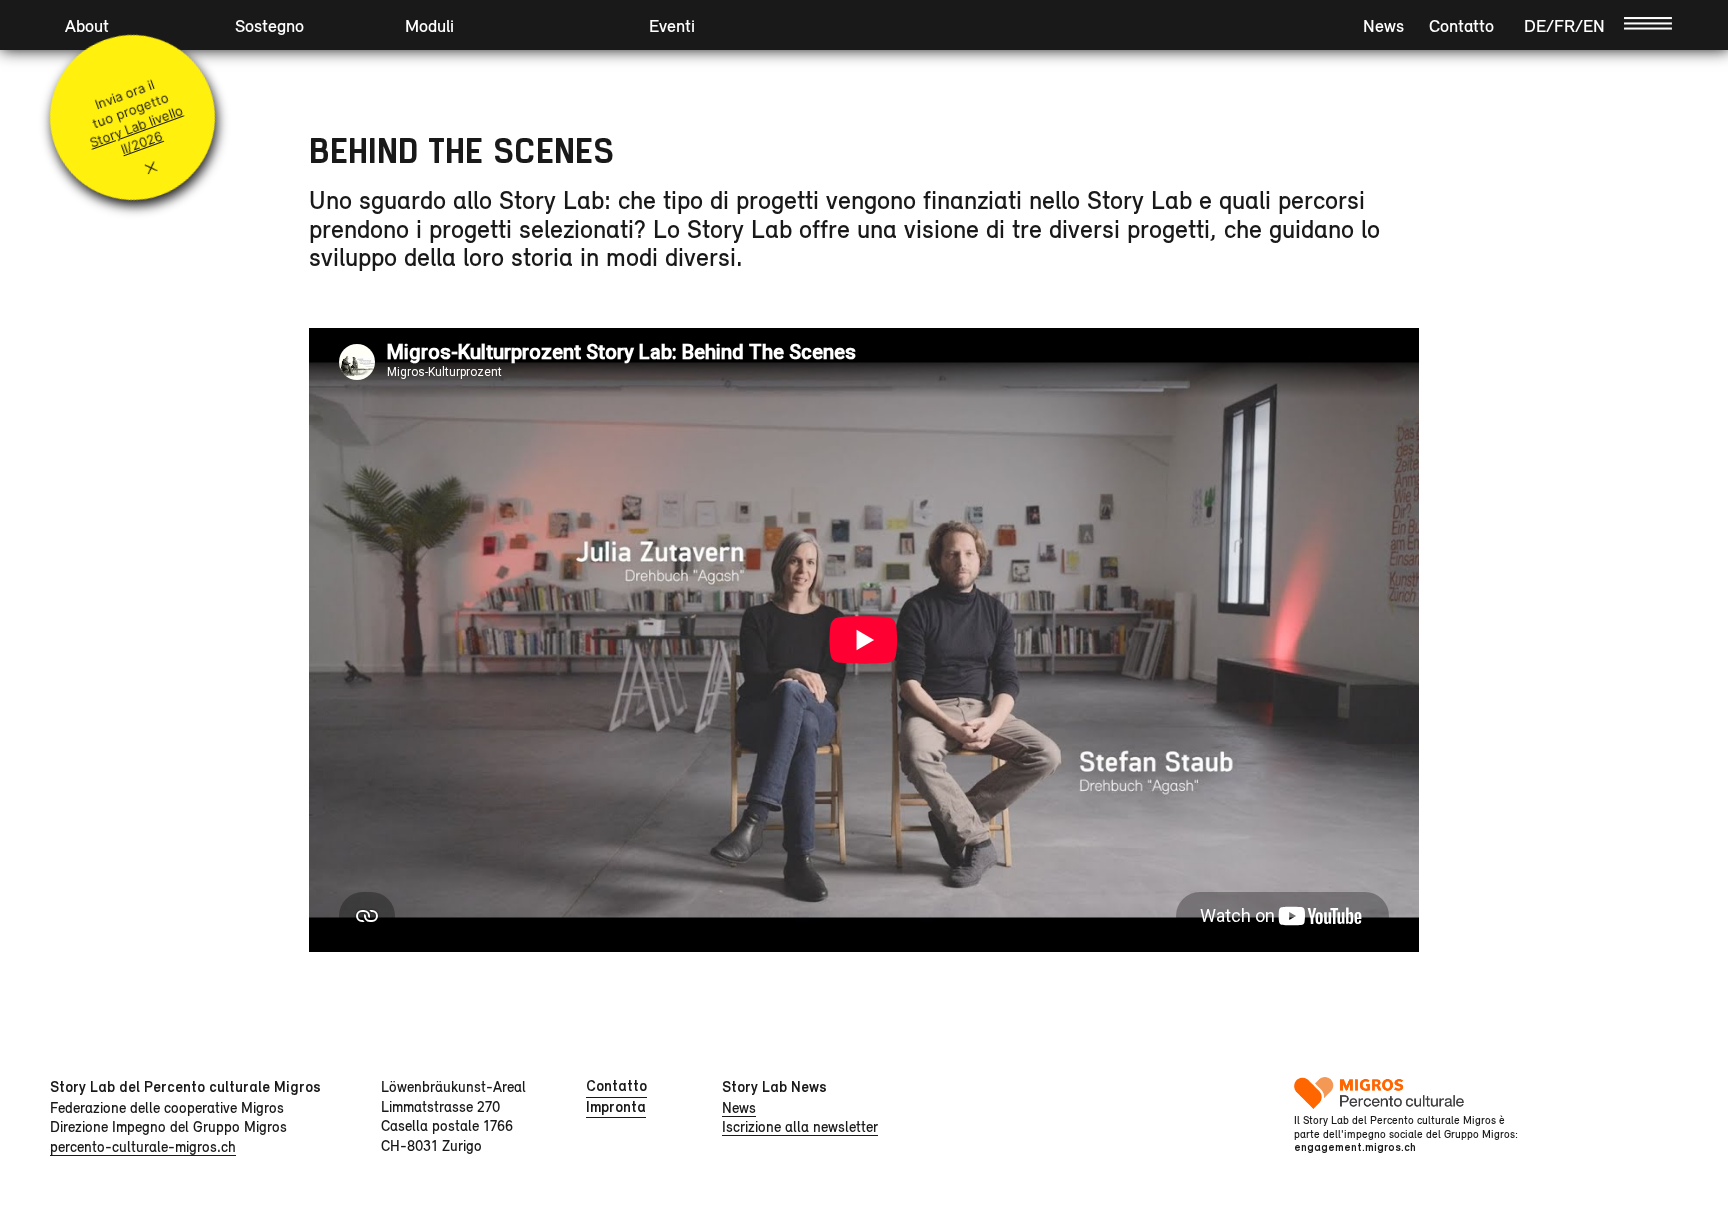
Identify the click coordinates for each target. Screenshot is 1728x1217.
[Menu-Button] (1648, 22)
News (1383, 25)
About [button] (87, 25)
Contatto (1461, 25)
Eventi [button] (672, 25)
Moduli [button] (429, 25)
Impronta (616, 1107)
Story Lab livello (136, 126)
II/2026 (142, 143)
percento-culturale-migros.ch (143, 1146)
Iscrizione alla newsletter (800, 1126)
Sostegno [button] (269, 25)
